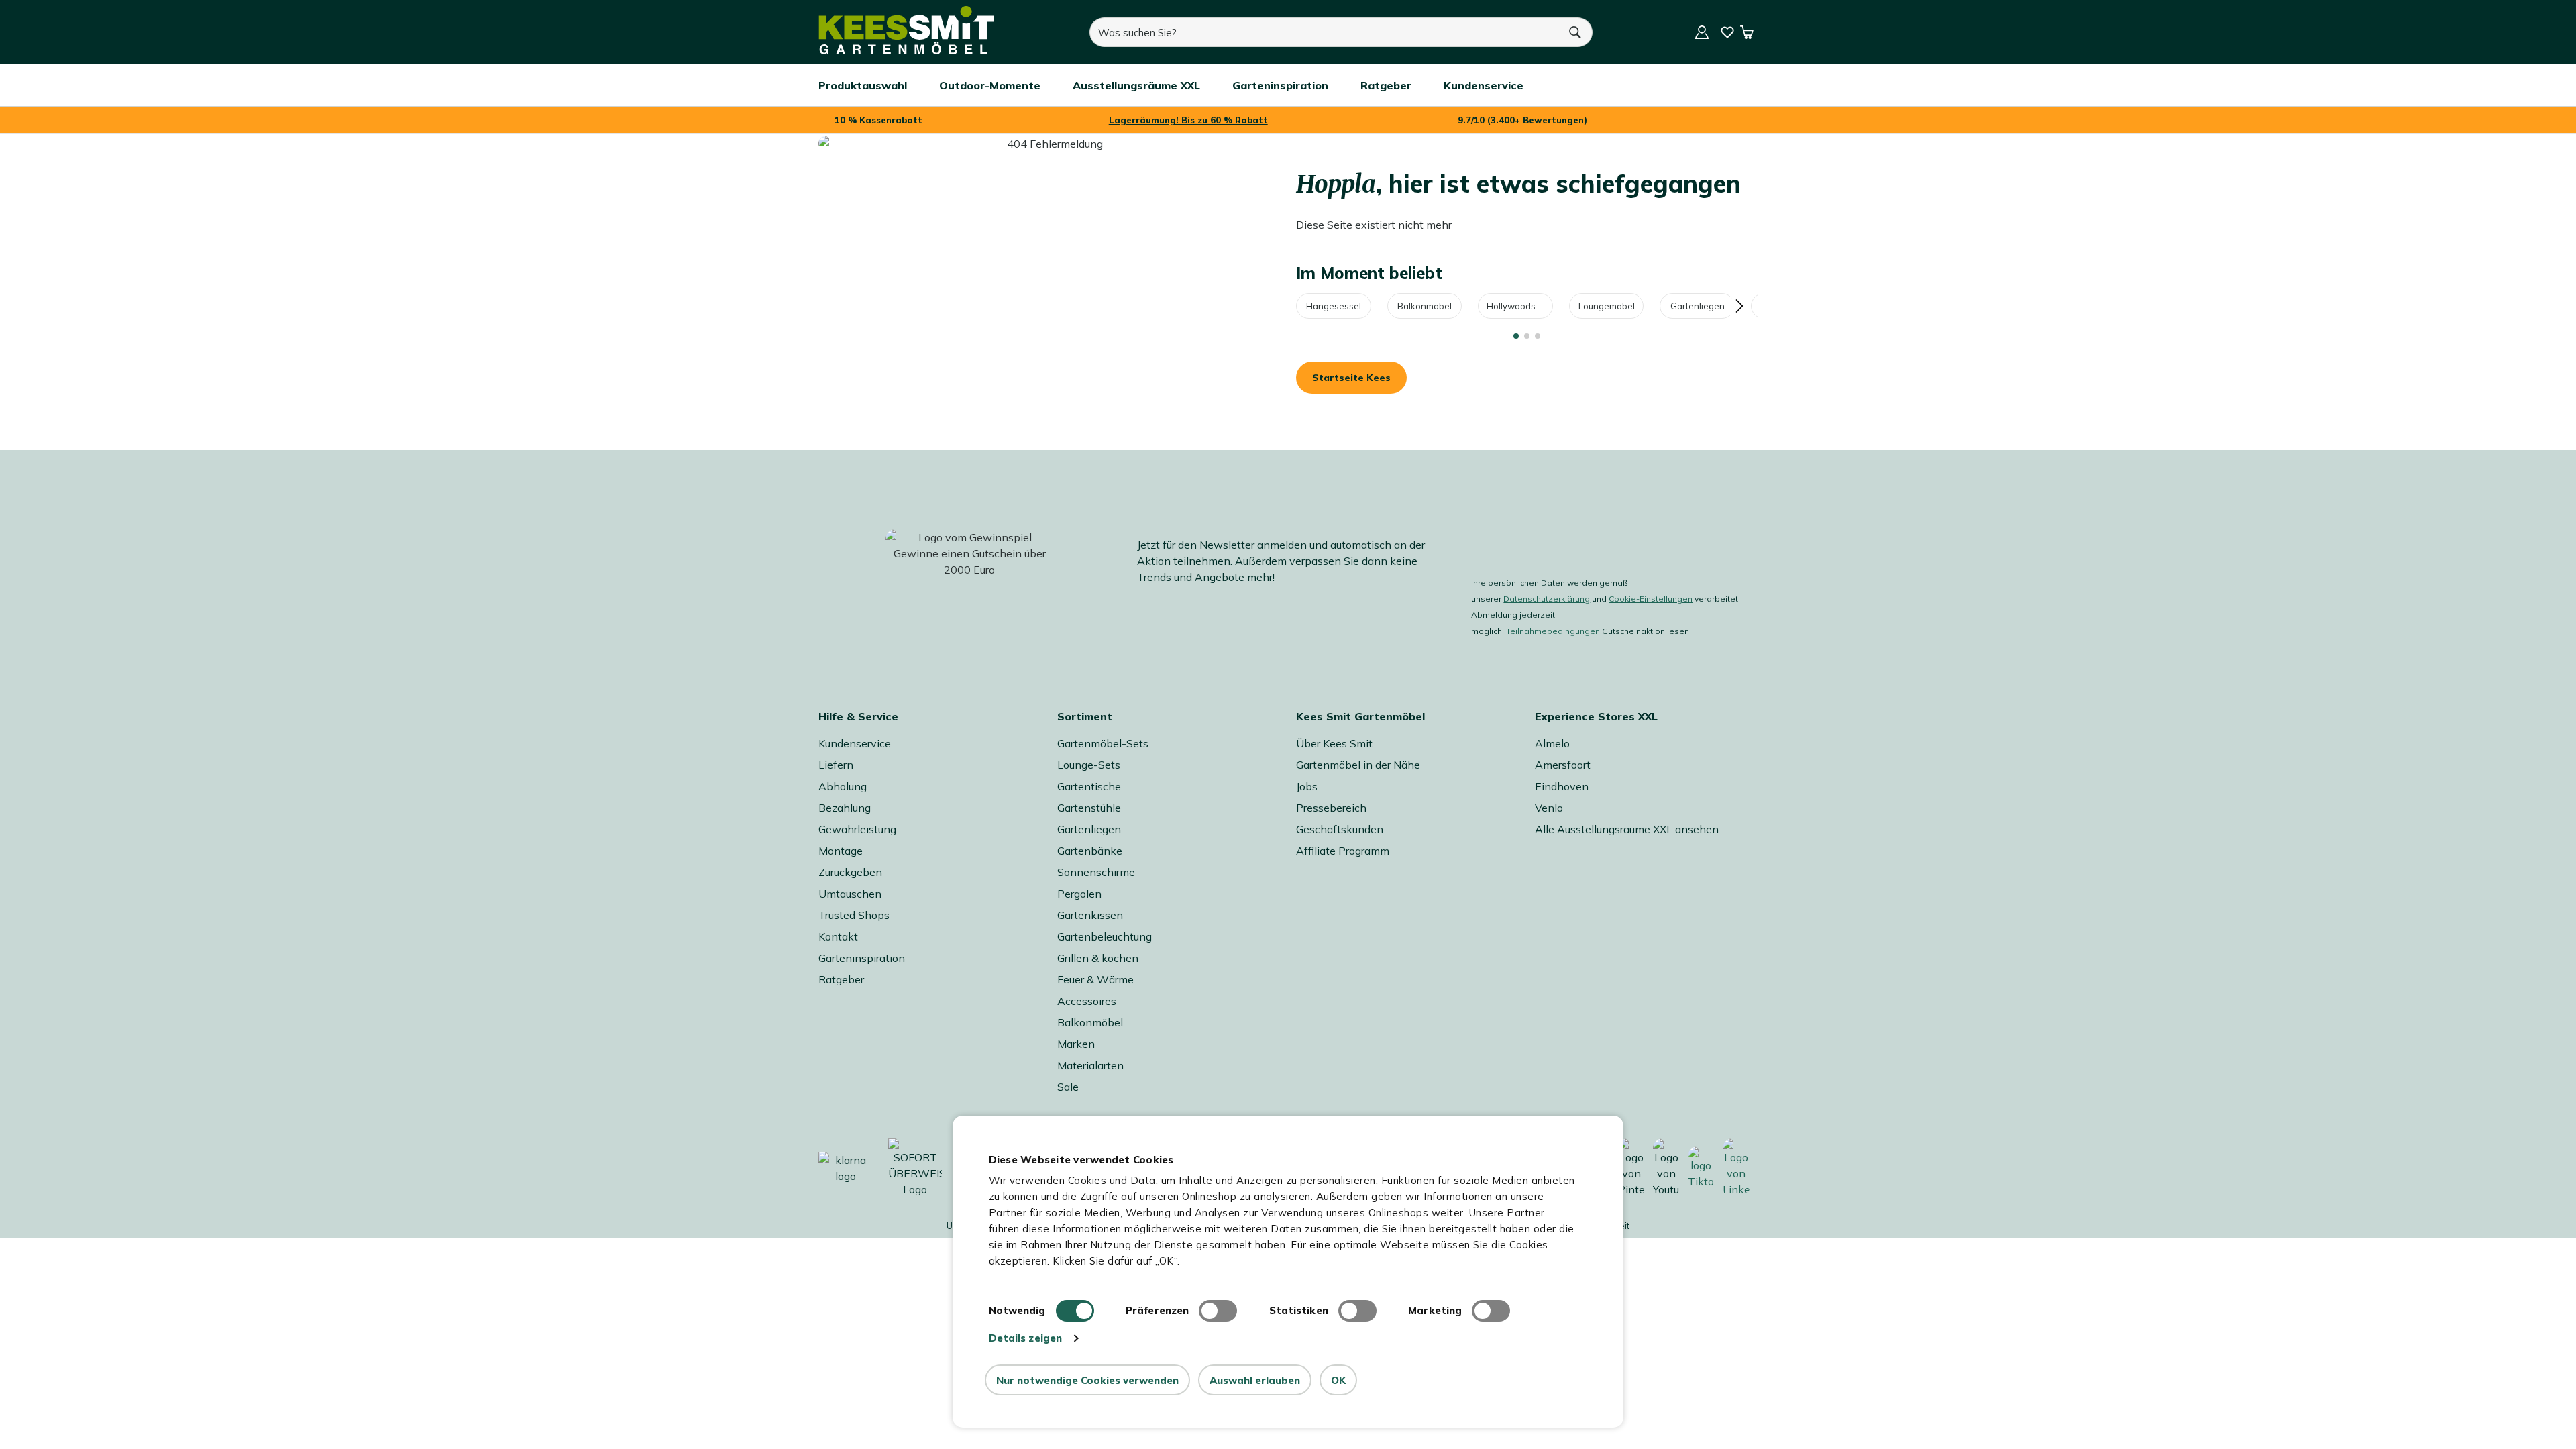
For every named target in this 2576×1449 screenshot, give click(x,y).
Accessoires (1087, 1001)
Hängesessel (1334, 306)
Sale (1068, 1087)
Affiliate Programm (1343, 851)
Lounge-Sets (1089, 765)
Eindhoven (1562, 786)
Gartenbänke (1090, 851)
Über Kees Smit (1334, 743)
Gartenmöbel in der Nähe (1358, 765)
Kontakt (838, 936)
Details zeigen (1025, 1338)
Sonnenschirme (1096, 872)
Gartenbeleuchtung (1105, 936)
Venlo (1549, 808)
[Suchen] (1576, 32)
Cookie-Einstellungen (1651, 599)
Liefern (836, 765)
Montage (841, 851)
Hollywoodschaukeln (1520, 306)
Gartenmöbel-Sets (1103, 743)
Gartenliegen (1698, 306)
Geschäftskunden (1340, 829)
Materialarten (1090, 1065)
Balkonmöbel (1425, 306)
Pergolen (1079, 894)
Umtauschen (850, 894)
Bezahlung (845, 808)
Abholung (843, 786)
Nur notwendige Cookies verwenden (1087, 1380)
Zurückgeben (850, 872)
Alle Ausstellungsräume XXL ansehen (1627, 829)
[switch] (1218, 1311)
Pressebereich (1331, 808)
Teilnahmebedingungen (1553, 631)
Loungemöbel (1607, 306)
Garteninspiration (862, 958)
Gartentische (1089, 786)
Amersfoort (1563, 765)
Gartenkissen (1090, 915)
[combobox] (1324, 32)
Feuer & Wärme (1095, 979)
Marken (1076, 1044)
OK (1338, 1380)
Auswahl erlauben (1255, 1380)
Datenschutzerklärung (1547, 599)
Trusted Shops (854, 915)
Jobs (1307, 786)
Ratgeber (841, 979)
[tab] (1516, 336)
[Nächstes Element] (1739, 306)
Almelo (1552, 743)
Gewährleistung (857, 829)
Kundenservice (855, 743)
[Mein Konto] (1702, 32)
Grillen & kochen (1098, 958)
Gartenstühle (1089, 808)
